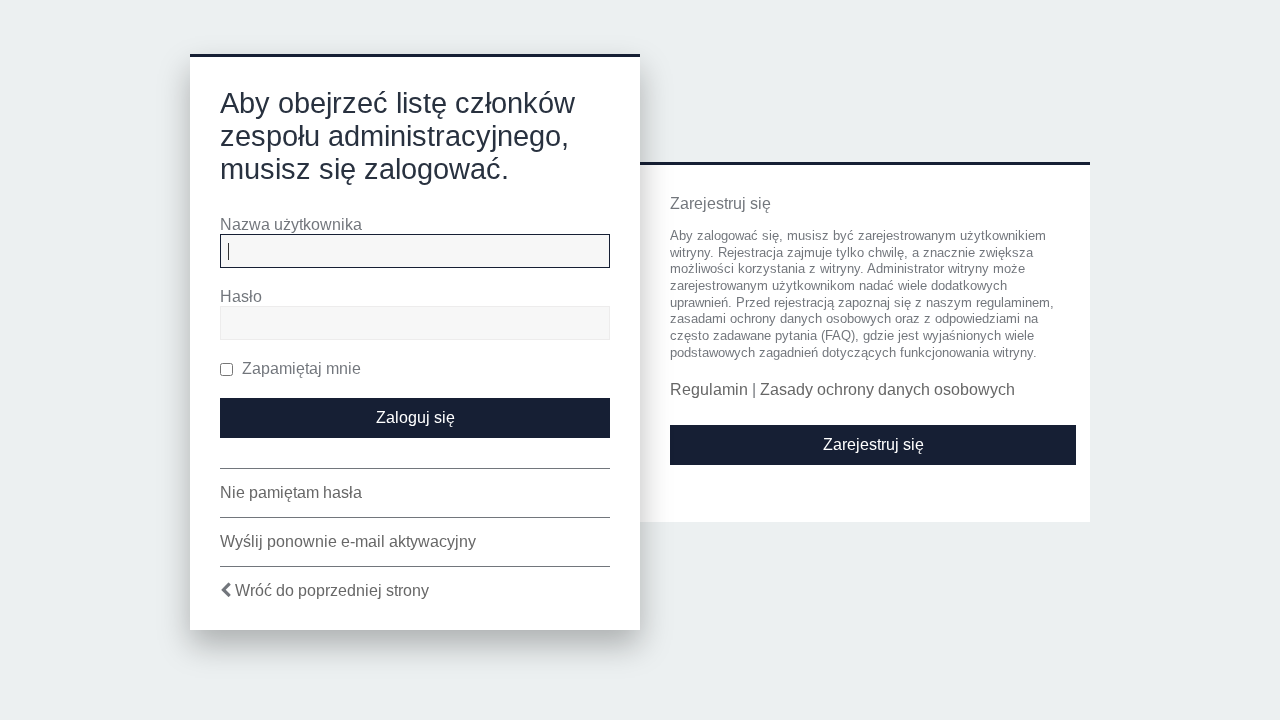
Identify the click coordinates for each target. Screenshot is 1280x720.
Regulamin (709, 389)
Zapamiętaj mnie (299, 368)
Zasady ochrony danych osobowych (887, 389)
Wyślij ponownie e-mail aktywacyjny (348, 541)
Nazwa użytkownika (291, 224)
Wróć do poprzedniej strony (332, 590)
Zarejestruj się (873, 444)
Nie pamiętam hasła (291, 492)
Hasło (241, 296)
